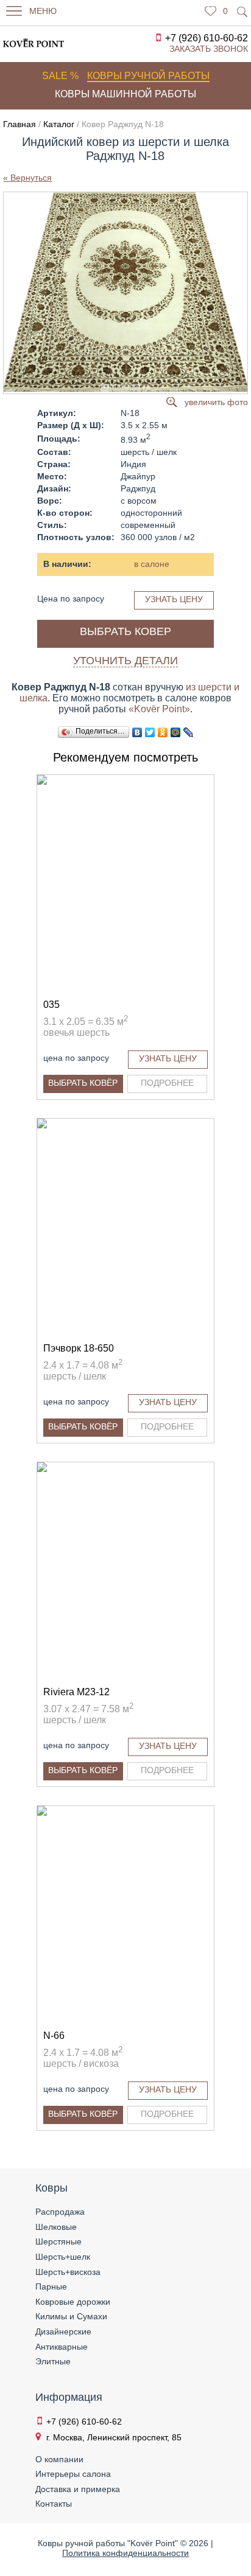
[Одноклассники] (163, 732)
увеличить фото (216, 402)
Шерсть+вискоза (68, 2272)
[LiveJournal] (189, 732)
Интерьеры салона (73, 2474)
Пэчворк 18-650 (79, 1348)
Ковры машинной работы (125, 94)
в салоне (152, 564)
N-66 (54, 2036)
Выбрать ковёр (83, 1083)
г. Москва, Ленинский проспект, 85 (114, 2437)
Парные (51, 2286)
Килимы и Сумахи (71, 2316)
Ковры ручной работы (148, 76)
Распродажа (60, 2212)
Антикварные (62, 2347)
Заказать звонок (209, 49)
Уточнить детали (125, 661)
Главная (19, 124)
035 (51, 1005)
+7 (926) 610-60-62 (207, 38)
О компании (59, 2459)
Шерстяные (58, 2241)
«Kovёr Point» (159, 709)
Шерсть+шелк (63, 2257)
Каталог (59, 124)
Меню (43, 11)
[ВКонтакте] (137, 732)
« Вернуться (27, 178)
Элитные (53, 2361)
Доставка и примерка (78, 2489)
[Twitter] (150, 732)
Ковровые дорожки (73, 2302)
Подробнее (167, 1083)
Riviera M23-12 (76, 1692)
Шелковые (56, 2227)
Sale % (60, 76)
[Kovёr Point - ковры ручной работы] (27, 43)
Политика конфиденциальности (125, 2553)
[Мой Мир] (176, 732)
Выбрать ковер (125, 631)
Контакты (54, 2504)
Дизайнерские (63, 2331)
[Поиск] (242, 12)
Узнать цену (174, 599)
